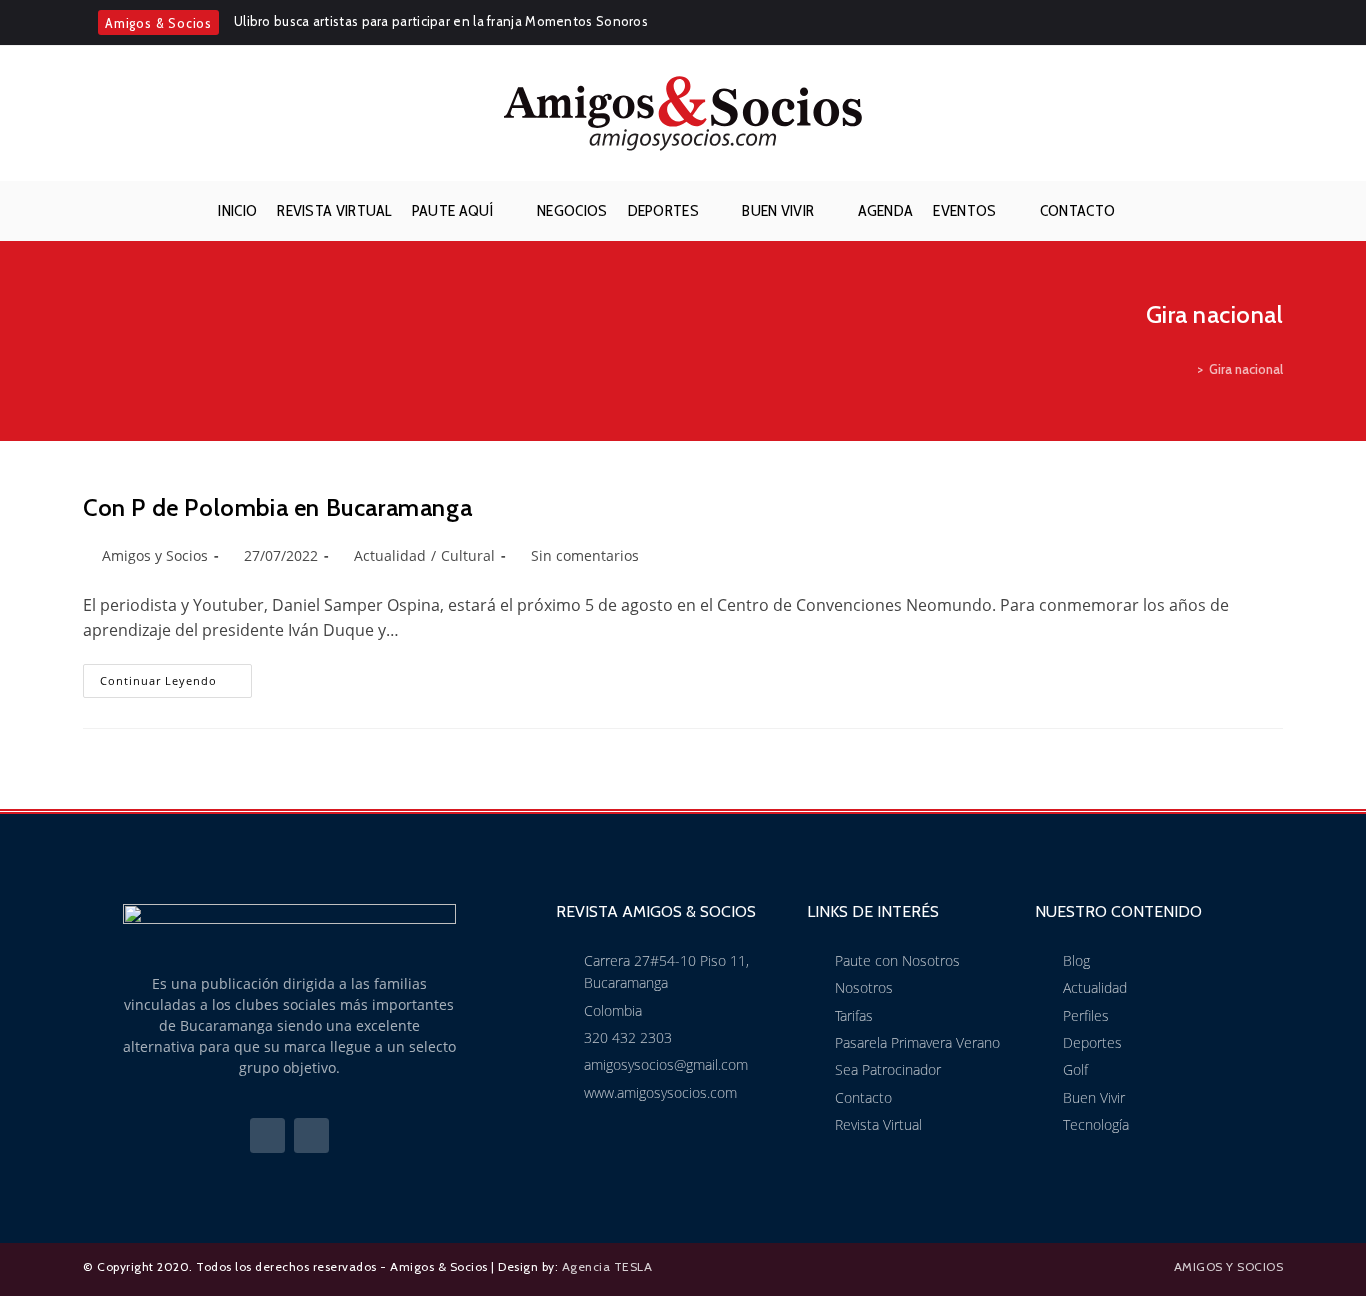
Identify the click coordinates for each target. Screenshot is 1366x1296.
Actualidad (390, 555)
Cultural (468, 555)
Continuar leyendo (176, 676)
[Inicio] (1186, 369)
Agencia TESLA (607, 1266)
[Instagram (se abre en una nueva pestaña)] (1272, 23)
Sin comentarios (585, 555)
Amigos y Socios (155, 555)
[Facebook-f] (267, 1135)
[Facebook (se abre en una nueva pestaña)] (1245, 23)
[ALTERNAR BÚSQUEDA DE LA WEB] (1141, 211)
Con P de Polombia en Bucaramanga (277, 507)
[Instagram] (311, 1135)
